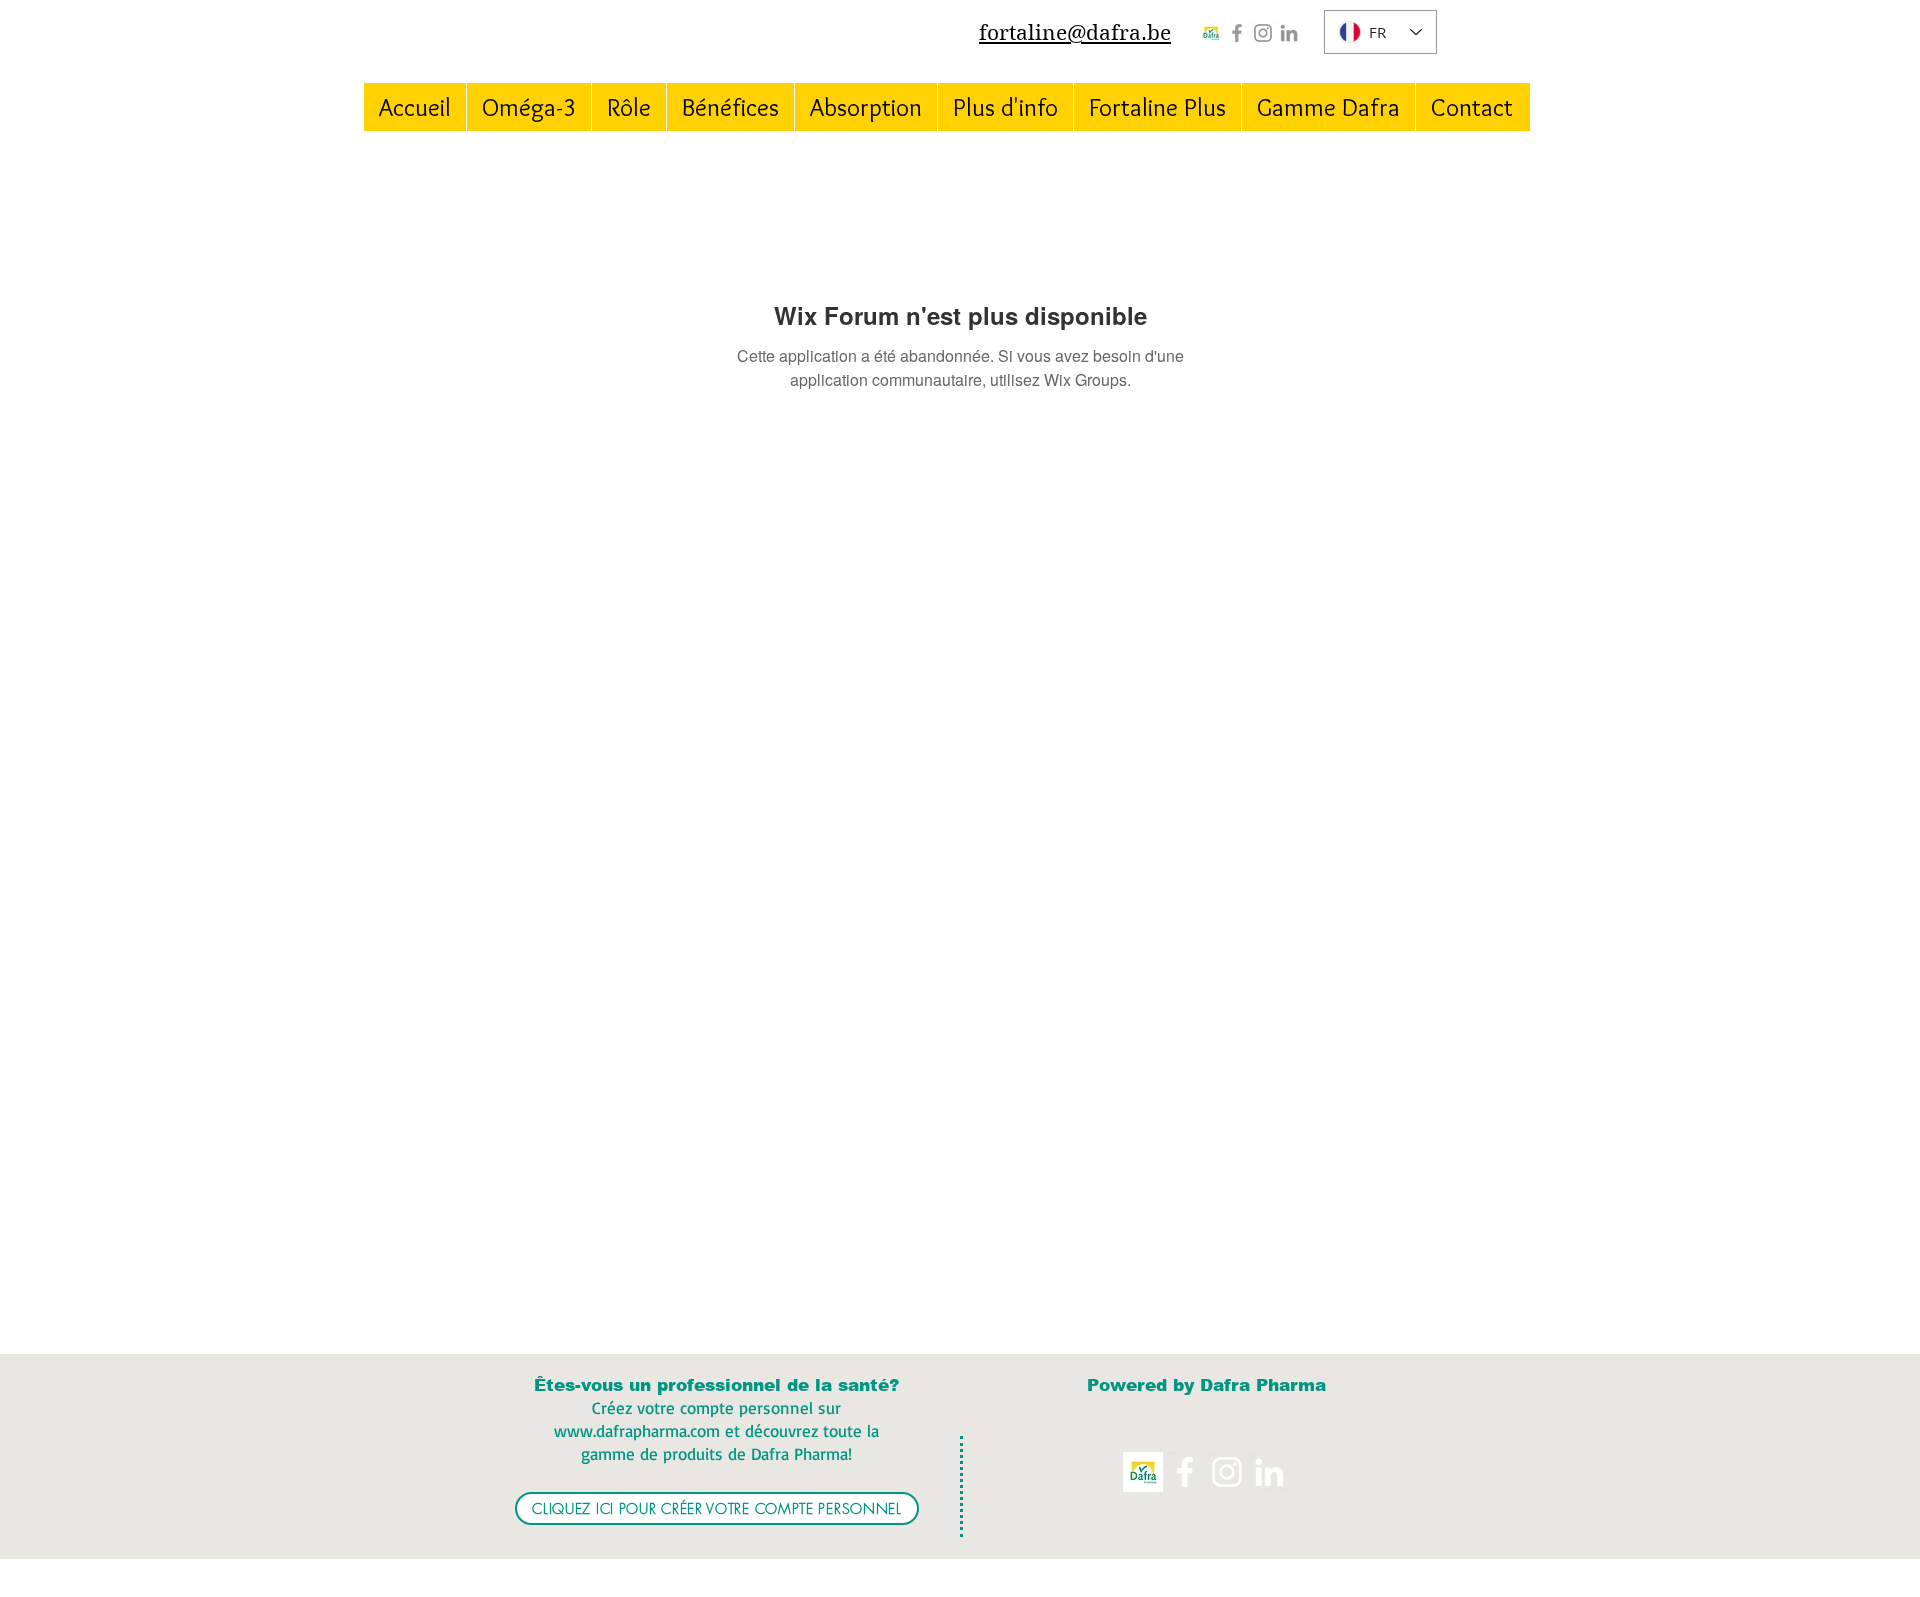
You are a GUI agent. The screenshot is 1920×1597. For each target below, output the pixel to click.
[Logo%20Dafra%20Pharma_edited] (1211, 33)
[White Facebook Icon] (1185, 1472)
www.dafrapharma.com (637, 1430)
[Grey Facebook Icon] (1237, 33)
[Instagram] (1263, 33)
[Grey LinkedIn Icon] (1289, 33)
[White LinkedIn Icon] (1269, 1472)
